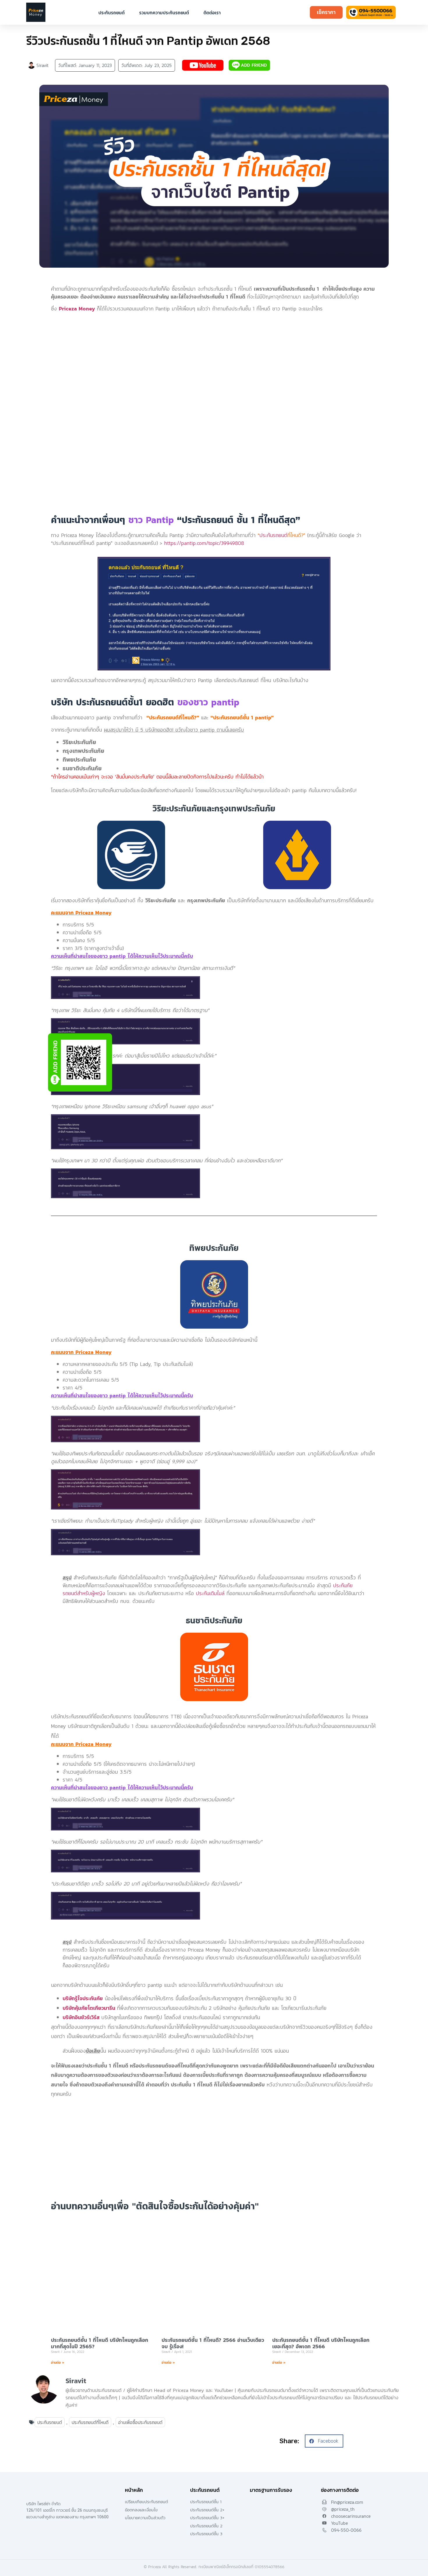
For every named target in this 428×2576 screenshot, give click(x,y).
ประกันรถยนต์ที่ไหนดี (90, 2422)
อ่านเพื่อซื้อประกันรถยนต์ (140, 2422)
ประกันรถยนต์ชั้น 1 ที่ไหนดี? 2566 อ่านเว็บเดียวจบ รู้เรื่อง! (213, 2343)
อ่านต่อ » (58, 2363)
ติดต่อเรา (212, 13)
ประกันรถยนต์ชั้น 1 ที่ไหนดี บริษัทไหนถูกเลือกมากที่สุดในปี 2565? (100, 2343)
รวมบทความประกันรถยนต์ (164, 13)
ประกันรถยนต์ (112, 13)
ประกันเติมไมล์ (210, 1593)
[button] (324, 2441)
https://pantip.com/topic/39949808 (204, 543)
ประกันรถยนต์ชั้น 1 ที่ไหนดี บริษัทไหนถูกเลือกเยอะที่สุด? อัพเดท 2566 (321, 2343)
